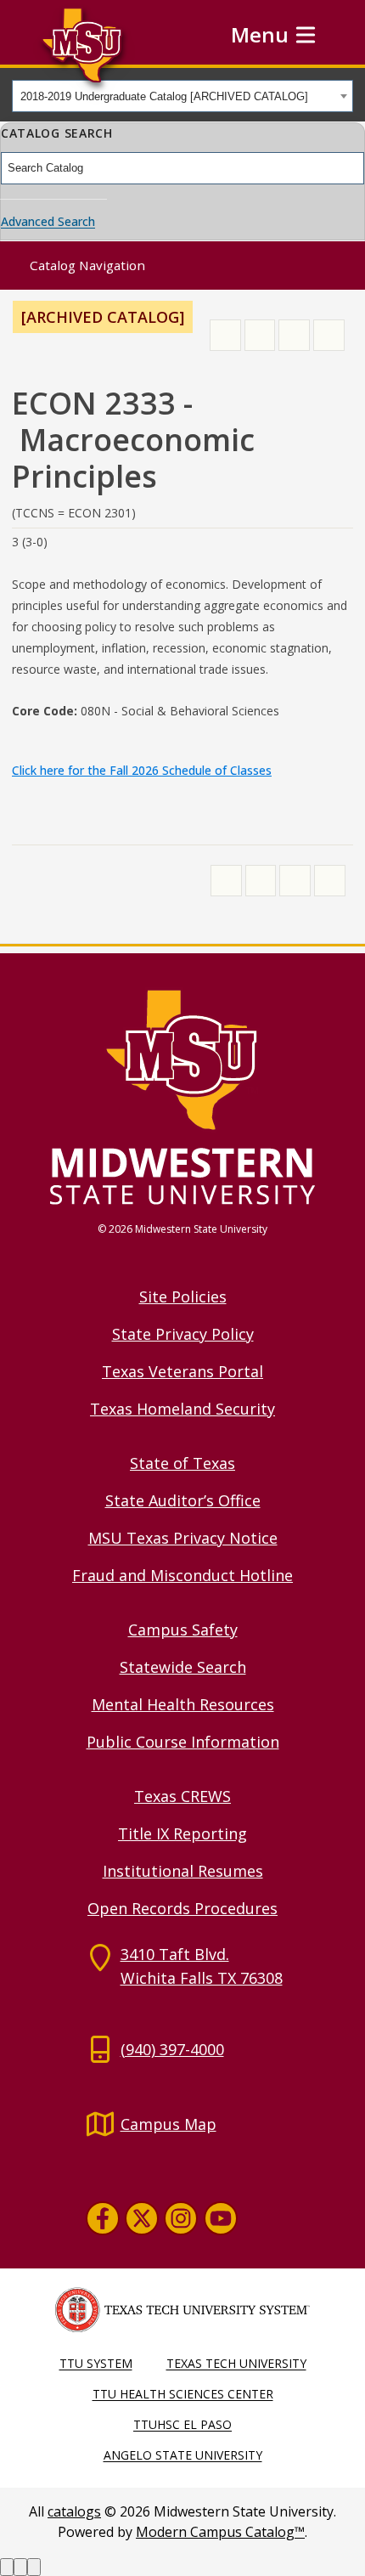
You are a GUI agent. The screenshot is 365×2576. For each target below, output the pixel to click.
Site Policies (183, 1296)
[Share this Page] (260, 335)
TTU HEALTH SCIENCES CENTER (183, 2394)
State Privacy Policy (183, 1334)
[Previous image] (7, 2567)
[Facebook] (103, 2218)
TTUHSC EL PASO (182, 2424)
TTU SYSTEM (96, 2363)
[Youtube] (221, 2218)
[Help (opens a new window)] (329, 335)
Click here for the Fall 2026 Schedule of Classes (142, 770)
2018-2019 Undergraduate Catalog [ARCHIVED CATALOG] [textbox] (164, 96)
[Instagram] (181, 2218)
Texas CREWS (182, 1796)
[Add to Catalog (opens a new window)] (225, 335)
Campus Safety (183, 1630)
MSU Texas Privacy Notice (183, 1538)
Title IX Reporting (182, 1833)
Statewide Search (183, 1667)
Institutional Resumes (183, 1871)
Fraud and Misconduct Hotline (182, 1575)
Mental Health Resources (183, 1704)
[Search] (352, 168)
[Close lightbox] (34, 2567)
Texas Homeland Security (182, 1409)
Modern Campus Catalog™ (220, 2532)
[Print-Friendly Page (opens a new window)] (294, 335)
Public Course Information (183, 1742)
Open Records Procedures (182, 1908)
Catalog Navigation (87, 265)
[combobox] (182, 96)
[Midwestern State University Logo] (182, 1096)
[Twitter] (142, 2218)
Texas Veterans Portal (182, 1371)
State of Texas (182, 1463)
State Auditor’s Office (183, 1500)
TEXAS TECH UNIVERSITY (236, 2363)
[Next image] (20, 2567)
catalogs (74, 2511)
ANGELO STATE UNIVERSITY (183, 2455)
